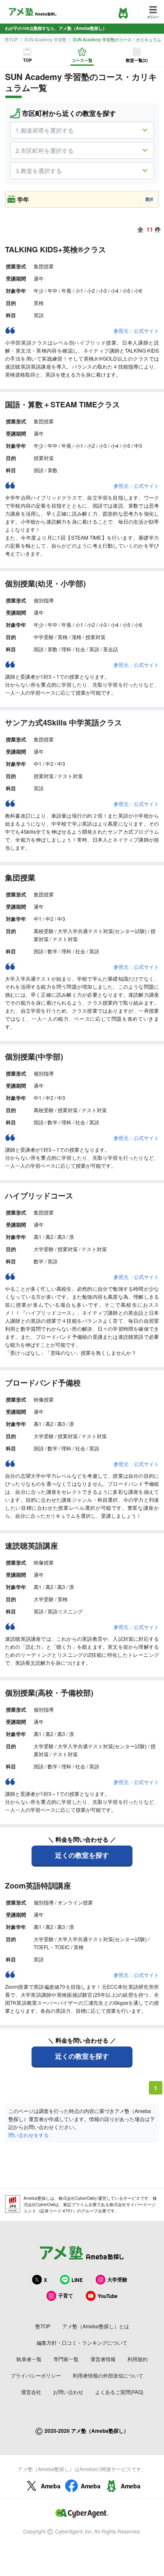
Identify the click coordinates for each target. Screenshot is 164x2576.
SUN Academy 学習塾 (45, 40)
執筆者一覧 (29, 2359)
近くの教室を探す (82, 1855)
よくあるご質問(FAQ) (119, 2392)
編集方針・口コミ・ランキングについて (82, 2342)
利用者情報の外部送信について (108, 2375)
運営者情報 (103, 2359)
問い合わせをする (29, 2135)
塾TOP (12, 40)
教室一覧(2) (137, 60)
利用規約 (138, 2359)
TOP (28, 60)
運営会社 (31, 2392)
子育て (66, 2295)
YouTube (108, 2296)
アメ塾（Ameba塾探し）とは (96, 2326)
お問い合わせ (68, 2392)
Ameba (51, 2486)
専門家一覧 (66, 2359)
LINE (77, 2280)
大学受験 (117, 2279)
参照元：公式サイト (136, 330)
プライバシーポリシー (36, 2375)
